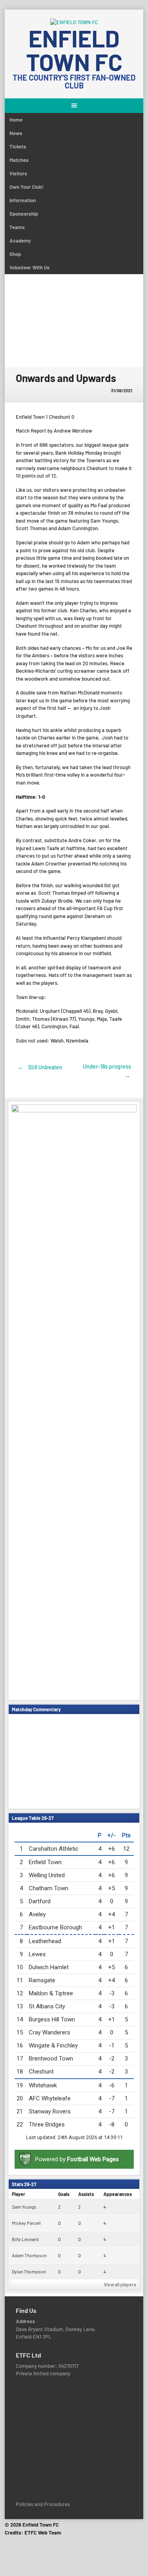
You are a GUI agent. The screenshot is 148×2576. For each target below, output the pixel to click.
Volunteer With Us (30, 267)
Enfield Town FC (74, 50)
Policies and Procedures (43, 2504)
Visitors (18, 173)
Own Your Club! (26, 187)
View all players (120, 2284)
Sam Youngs (24, 2207)
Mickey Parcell (26, 2223)
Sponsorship (24, 214)
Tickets (18, 147)
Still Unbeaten (40, 1067)
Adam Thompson (29, 2255)
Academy (20, 241)
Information (23, 200)
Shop (15, 254)
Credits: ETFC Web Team (33, 2533)
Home (16, 120)
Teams (17, 227)
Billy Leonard (25, 2239)
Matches (19, 160)
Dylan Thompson (29, 2271)
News (16, 133)
